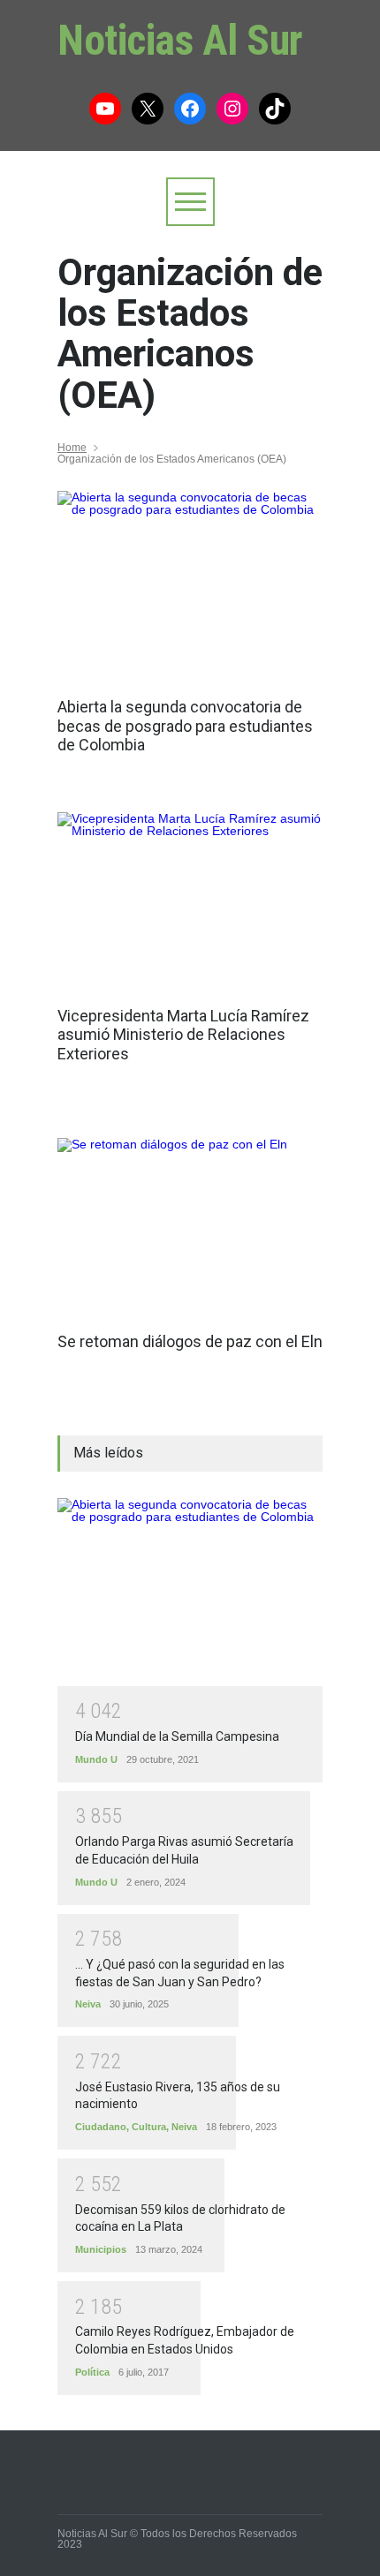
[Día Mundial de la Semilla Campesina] (190, 1592)
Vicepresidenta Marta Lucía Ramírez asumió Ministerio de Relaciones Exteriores (183, 1035)
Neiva (88, 2004)
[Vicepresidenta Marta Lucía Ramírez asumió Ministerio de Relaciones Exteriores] (190, 900)
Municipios (101, 2249)
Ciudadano (101, 2127)
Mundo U (96, 1759)
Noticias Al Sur (180, 40)
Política (92, 2372)
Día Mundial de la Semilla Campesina (177, 1736)
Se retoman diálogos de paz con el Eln (190, 1341)
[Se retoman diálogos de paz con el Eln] (190, 1226)
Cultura (149, 2127)
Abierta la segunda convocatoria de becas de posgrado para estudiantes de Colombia (185, 726)
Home (72, 448)
